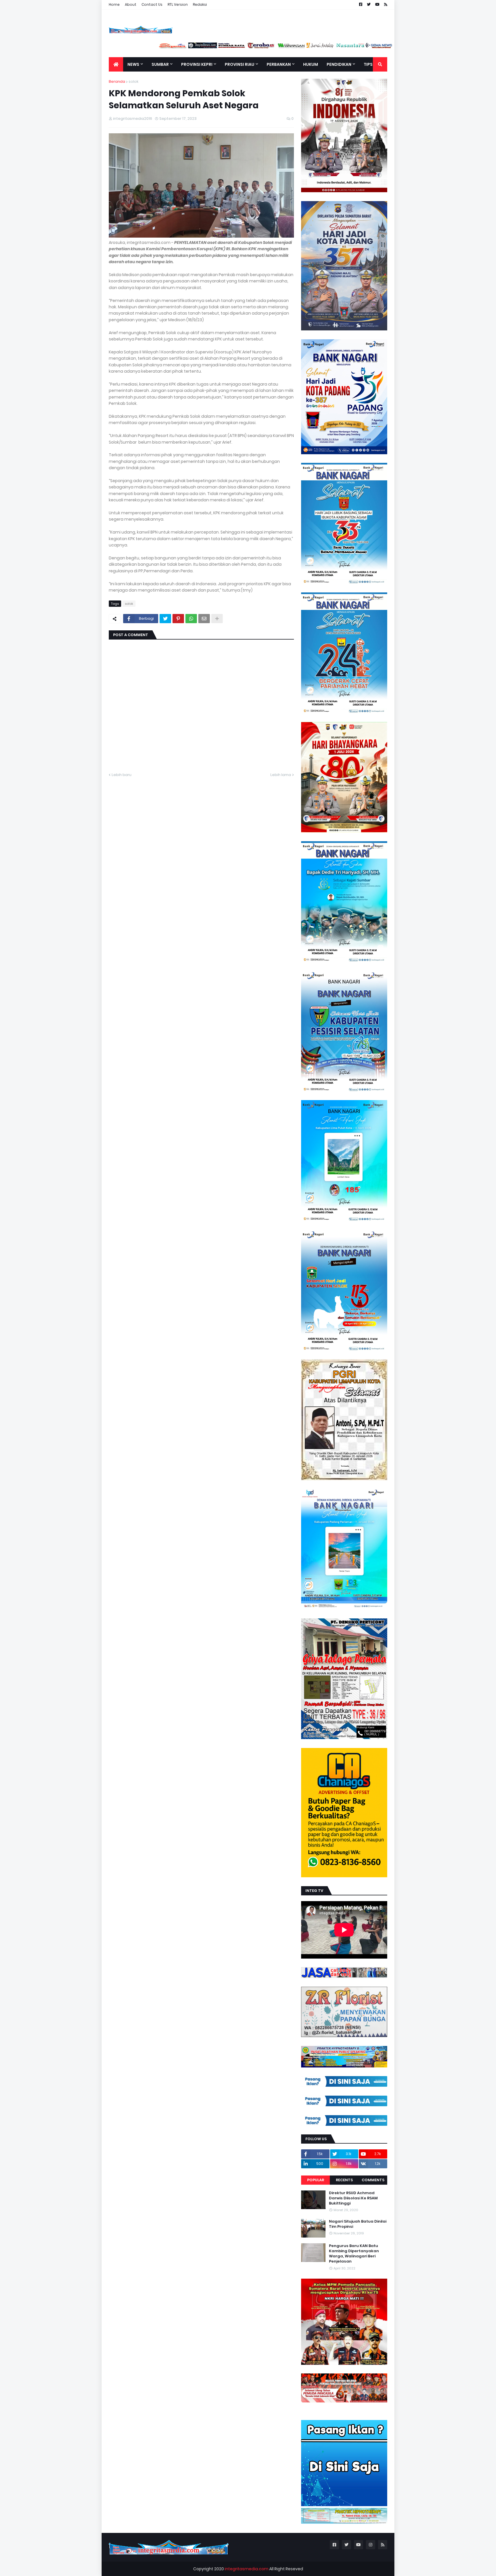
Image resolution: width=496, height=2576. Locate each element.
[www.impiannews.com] (152, 47)
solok (133, 81)
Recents (344, 2180)
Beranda (117, 81)
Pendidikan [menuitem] (339, 64)
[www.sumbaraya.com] (182, 47)
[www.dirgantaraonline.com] (123, 47)
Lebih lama (281, 775)
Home (114, 4)
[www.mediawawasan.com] (241, 47)
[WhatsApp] (191, 619)
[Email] (204, 619)
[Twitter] (165, 619)
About (131, 4)
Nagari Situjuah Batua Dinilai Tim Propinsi (358, 2224)
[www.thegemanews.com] (330, 47)
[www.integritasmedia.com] (389, 47)
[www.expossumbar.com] (359, 47)
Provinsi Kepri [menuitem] (197, 64)
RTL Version (178, 4)
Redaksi (200, 4)
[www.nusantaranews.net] (300, 47)
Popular (316, 2180)
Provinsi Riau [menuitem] (240, 64)
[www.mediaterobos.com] (211, 47)
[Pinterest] (178, 619)
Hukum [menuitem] (311, 64)
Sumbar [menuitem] (160, 64)
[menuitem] (116, 64)
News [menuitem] (133, 64)
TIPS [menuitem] (368, 64)
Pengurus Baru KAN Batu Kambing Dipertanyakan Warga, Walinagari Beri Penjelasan (354, 2254)
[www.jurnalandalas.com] (270, 47)
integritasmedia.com (247, 2569)
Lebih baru (122, 775)
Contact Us (152, 4)
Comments (373, 2180)
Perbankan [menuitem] (279, 64)
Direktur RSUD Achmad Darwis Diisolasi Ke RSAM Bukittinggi (353, 2198)
